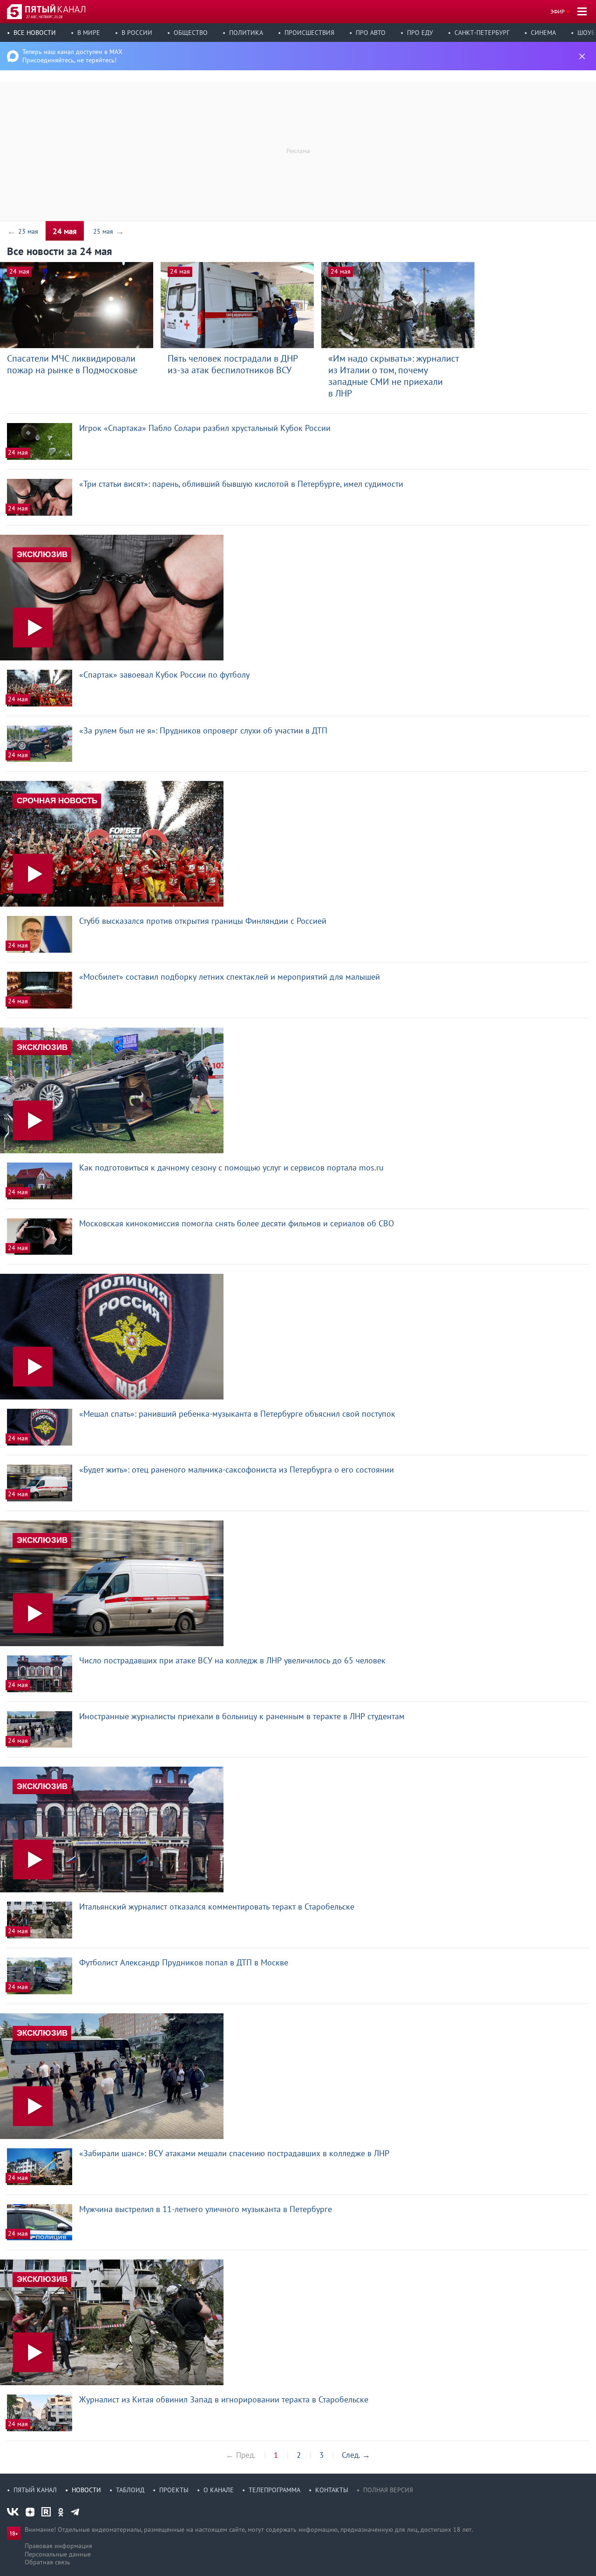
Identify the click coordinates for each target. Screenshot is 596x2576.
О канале (219, 2490)
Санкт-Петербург (482, 33)
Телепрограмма (274, 2490)
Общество (191, 33)
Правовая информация (58, 2546)
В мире (89, 33)
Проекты (174, 2490)
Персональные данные (58, 2554)
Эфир (558, 11)
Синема (543, 33)
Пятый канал (35, 2490)
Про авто (371, 33)
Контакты (332, 2490)
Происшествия (309, 33)
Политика (246, 33)
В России (137, 33)
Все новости (35, 33)
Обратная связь (47, 2562)
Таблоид (130, 2490)
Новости (86, 2490)
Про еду (420, 33)
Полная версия (388, 2490)
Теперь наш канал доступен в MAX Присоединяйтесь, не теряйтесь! (72, 56)
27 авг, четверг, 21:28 (44, 17)
